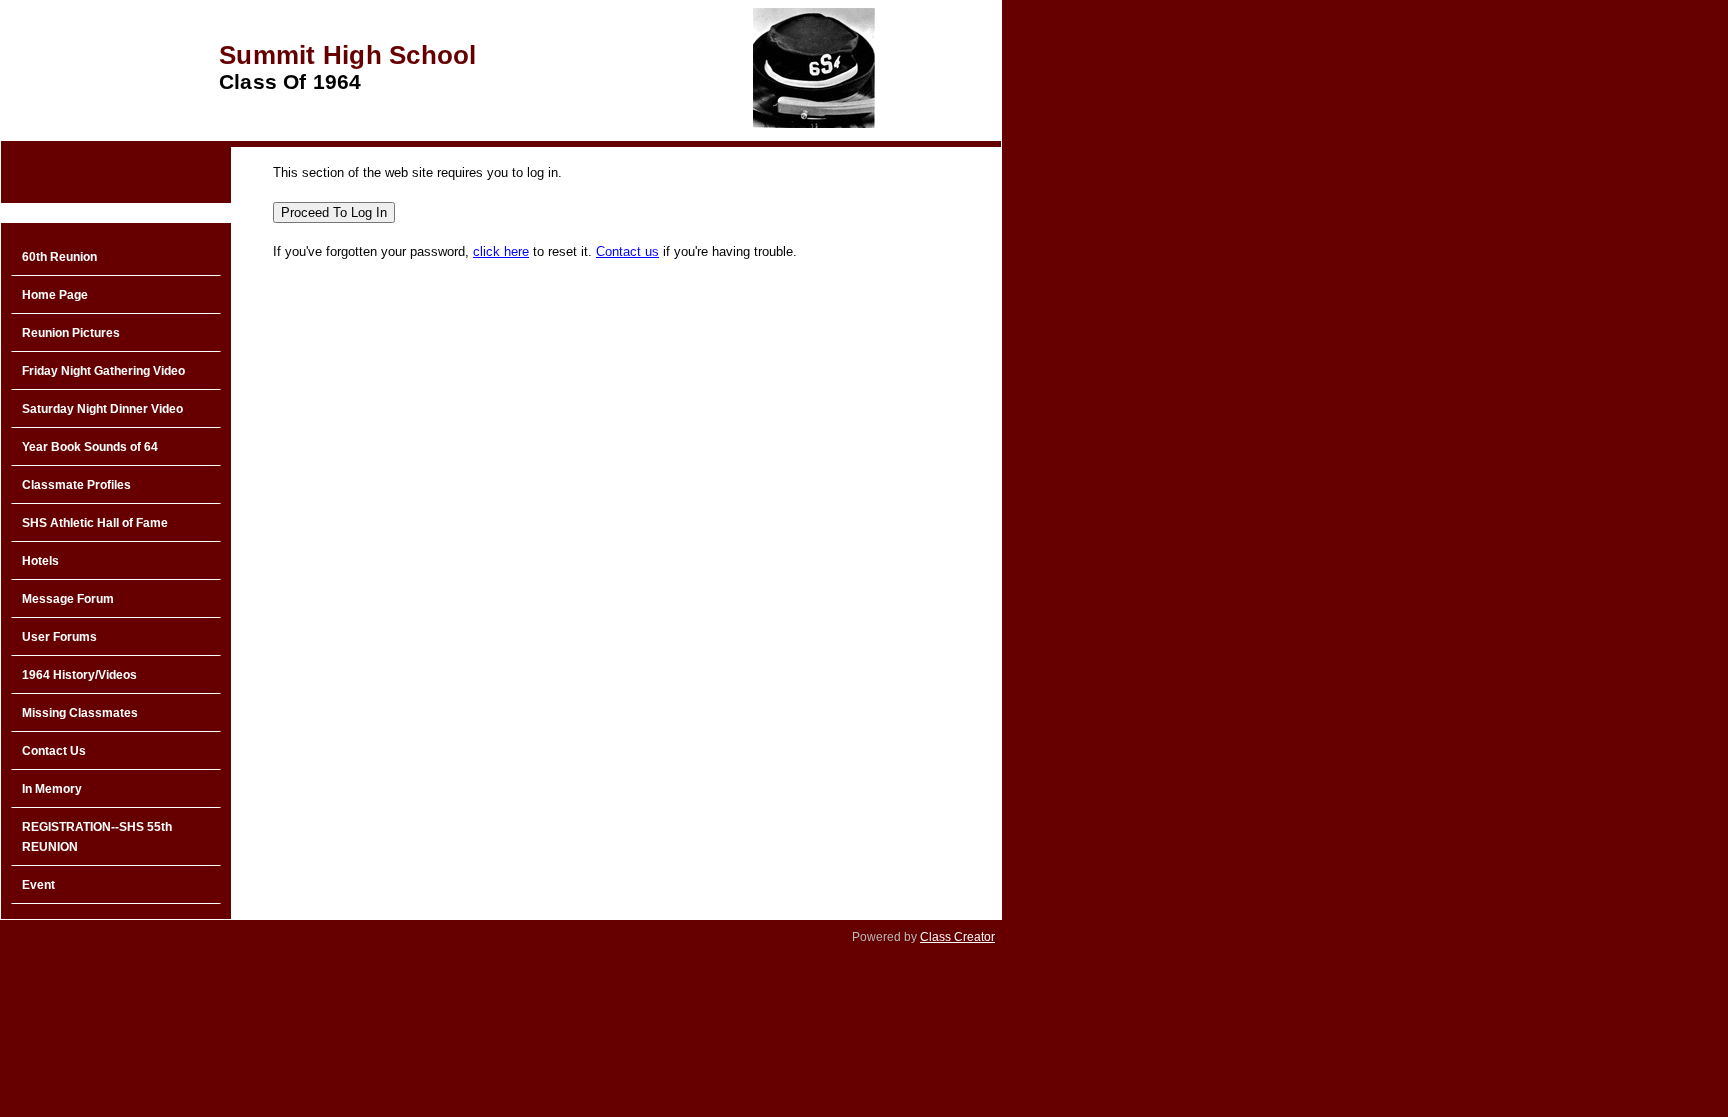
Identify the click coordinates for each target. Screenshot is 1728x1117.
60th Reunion (59, 257)
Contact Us (54, 751)
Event (38, 885)
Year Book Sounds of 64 (90, 447)
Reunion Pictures (71, 333)
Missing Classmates (80, 713)
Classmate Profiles (76, 485)
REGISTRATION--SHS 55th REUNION (97, 837)
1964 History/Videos (79, 675)
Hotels (40, 561)
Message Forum (68, 599)
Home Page (55, 295)
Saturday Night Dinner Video (102, 409)
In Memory (52, 789)
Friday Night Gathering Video (103, 371)
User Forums (59, 637)
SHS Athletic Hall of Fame (95, 523)
